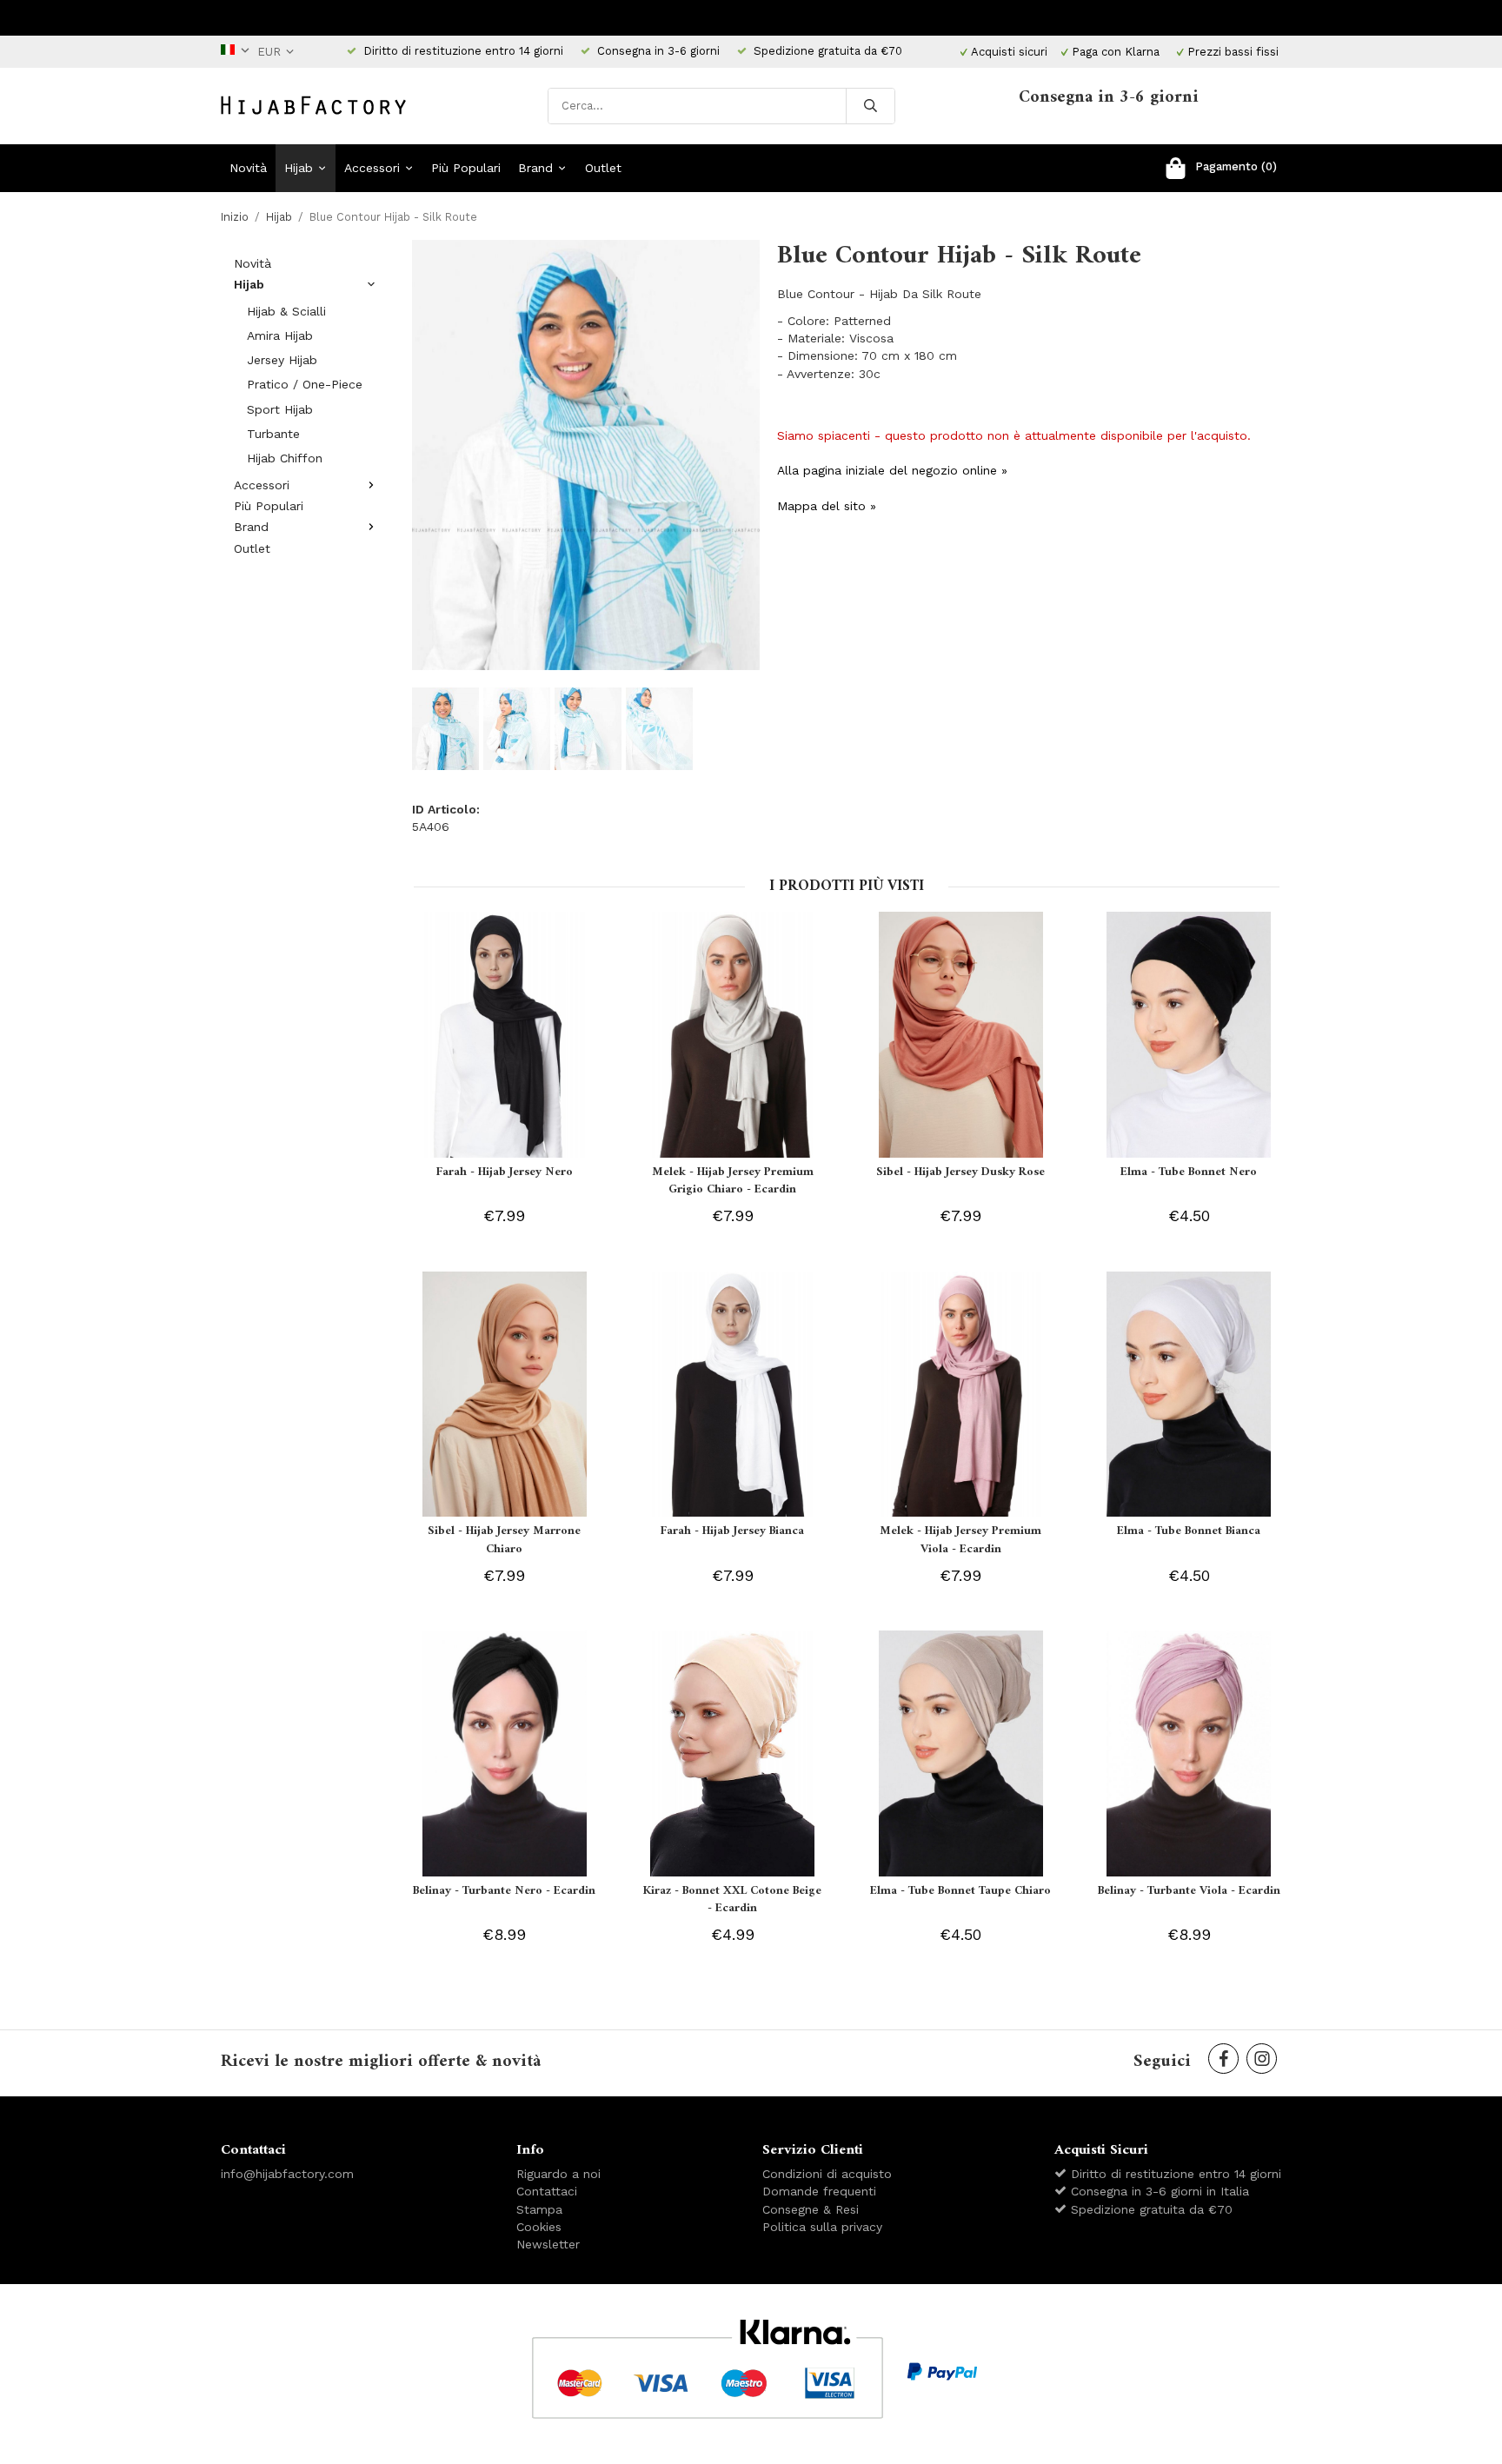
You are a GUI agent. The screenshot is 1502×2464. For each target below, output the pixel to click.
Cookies (539, 2227)
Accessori (372, 168)
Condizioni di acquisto (827, 2174)
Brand (535, 168)
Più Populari (466, 168)
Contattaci (547, 2191)
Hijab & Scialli (286, 311)
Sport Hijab (280, 409)
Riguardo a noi (558, 2174)
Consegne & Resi (811, 2209)
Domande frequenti (819, 2191)
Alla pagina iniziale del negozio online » (892, 470)
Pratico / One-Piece (305, 384)
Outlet (603, 168)
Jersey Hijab (282, 360)
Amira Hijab (280, 335)
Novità (248, 168)
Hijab (299, 168)
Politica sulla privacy (822, 2227)
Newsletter (548, 2244)
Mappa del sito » (827, 506)
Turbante (273, 434)
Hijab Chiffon (285, 458)
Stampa (539, 2209)
